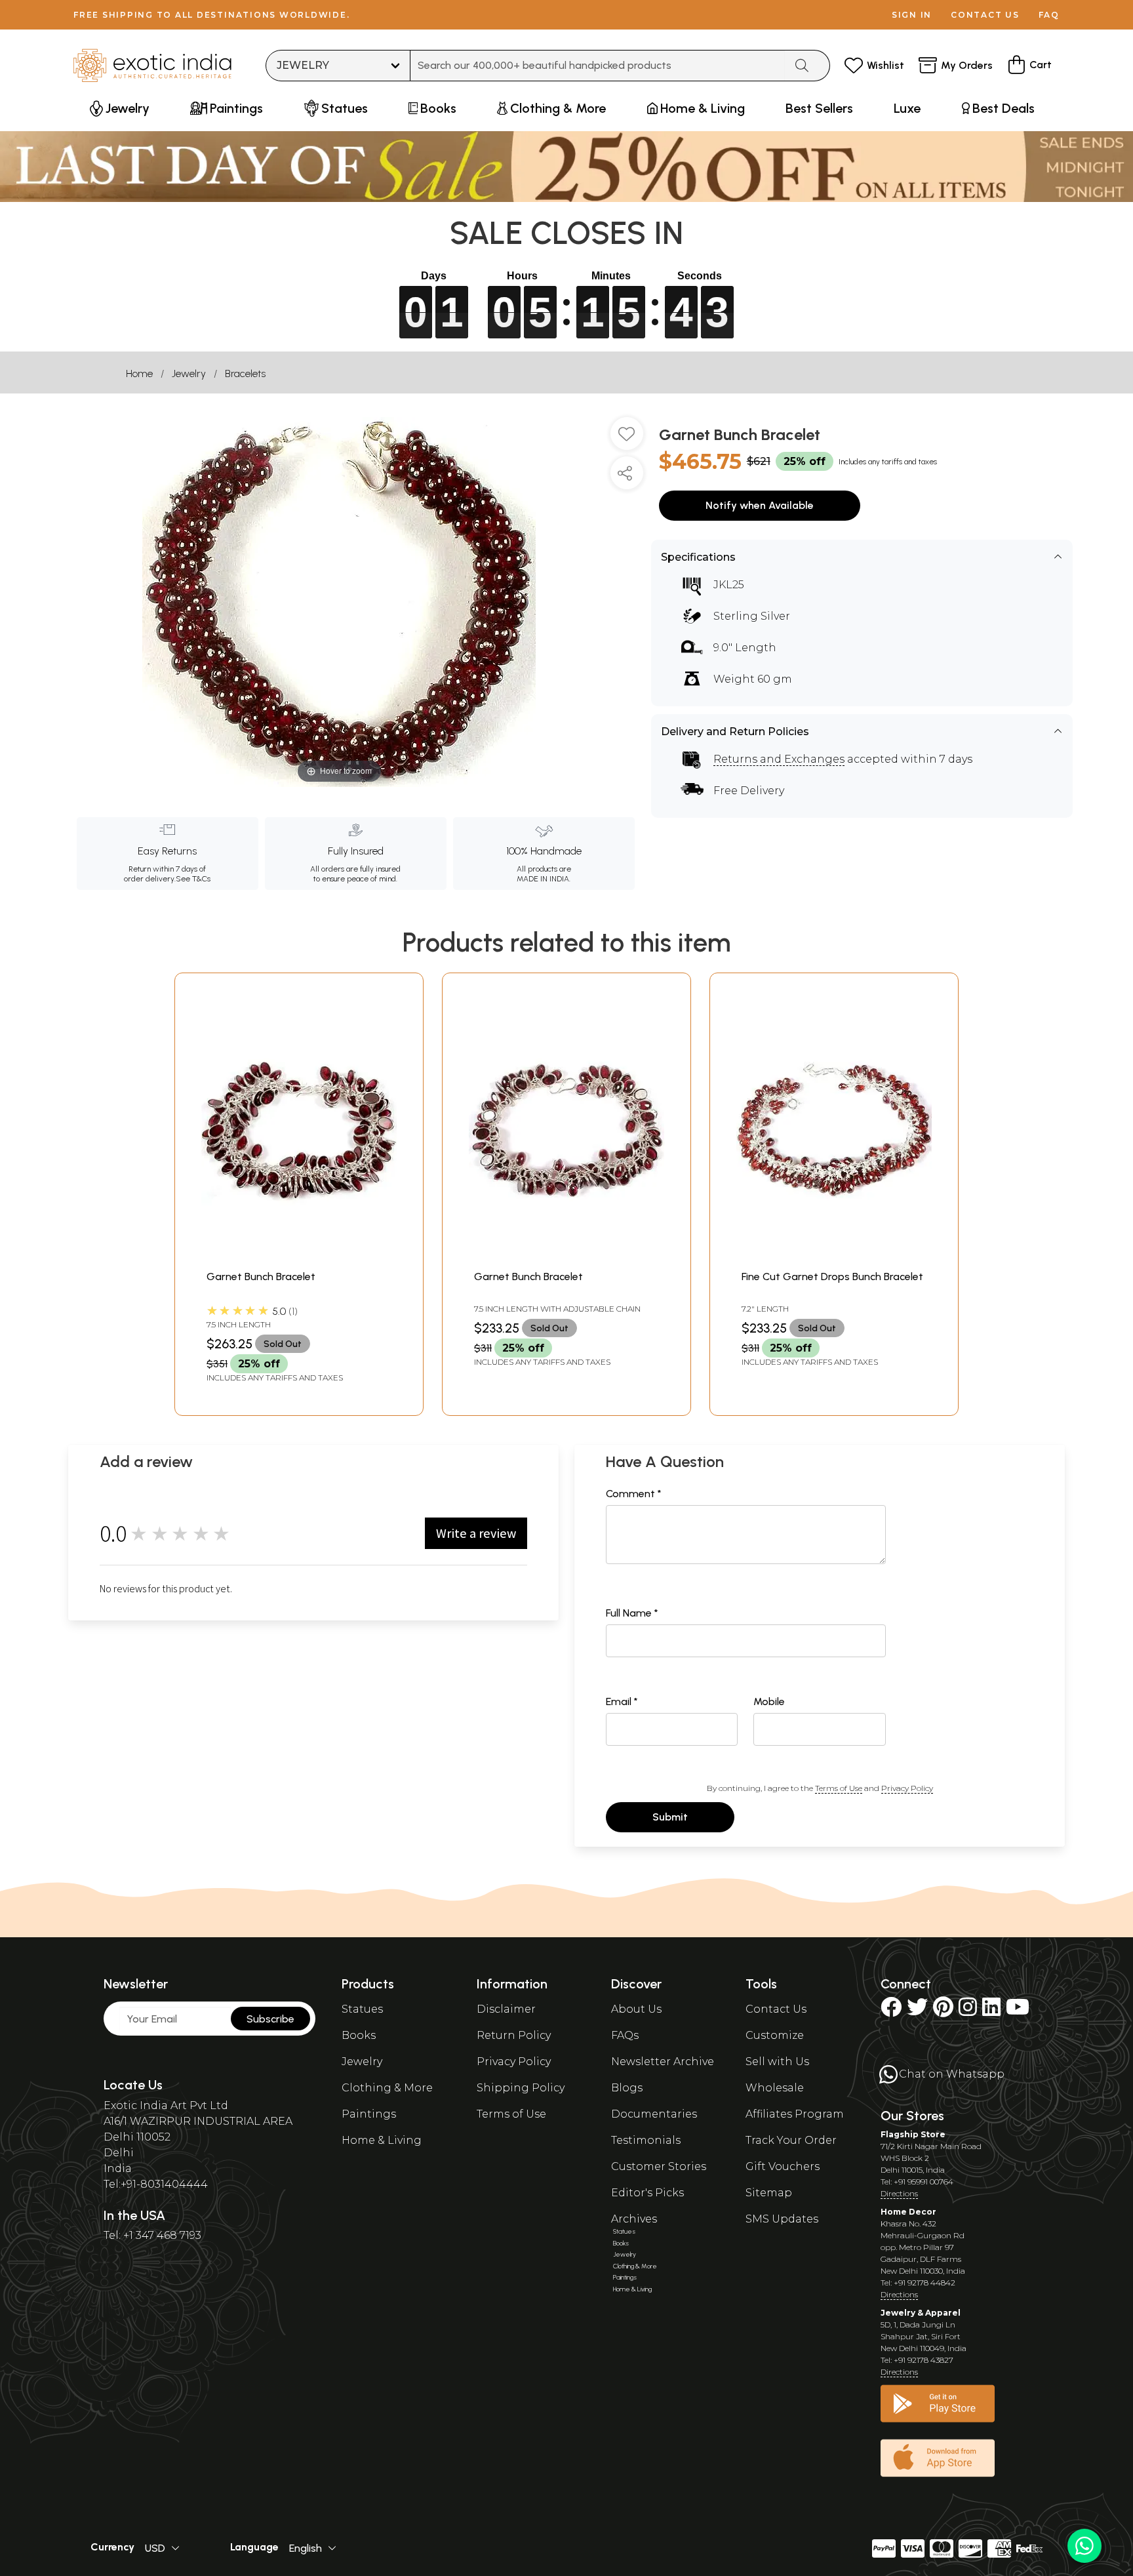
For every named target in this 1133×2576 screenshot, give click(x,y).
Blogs (627, 2088)
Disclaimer (506, 2009)
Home (139, 373)
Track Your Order (791, 2140)
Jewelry (189, 373)
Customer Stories (659, 2166)
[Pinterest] (943, 2011)
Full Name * (632, 1613)
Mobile (769, 1701)
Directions (899, 2193)
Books (359, 2035)
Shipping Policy (521, 2088)
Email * (622, 1701)
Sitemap (769, 2193)
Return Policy (514, 2035)
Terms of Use (839, 1788)
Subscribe (270, 2019)
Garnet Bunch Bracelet (261, 1277)
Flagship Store (913, 2134)
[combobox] (598, 66)
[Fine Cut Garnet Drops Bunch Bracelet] (834, 1256)
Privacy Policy (907, 1788)
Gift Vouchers (783, 2166)
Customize (775, 2035)
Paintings (369, 2114)
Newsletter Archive (663, 2062)
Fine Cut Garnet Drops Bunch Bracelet (832, 1277)
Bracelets (245, 373)
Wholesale (775, 2088)
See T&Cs (193, 879)
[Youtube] (1018, 2011)
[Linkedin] (991, 2011)
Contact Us (776, 2009)
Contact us (985, 15)
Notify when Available (760, 505)
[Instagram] (968, 2011)
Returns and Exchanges (779, 759)
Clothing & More (387, 2088)
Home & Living (382, 2140)
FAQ (1049, 15)
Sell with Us (777, 2062)
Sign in (912, 15)
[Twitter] (917, 2011)
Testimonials (646, 2140)
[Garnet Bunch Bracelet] (299, 1256)
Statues (362, 2009)
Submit (670, 1817)
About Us (636, 2009)
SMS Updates (782, 2219)
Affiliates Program (795, 2114)
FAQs (625, 2035)
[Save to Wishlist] (627, 439)
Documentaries (654, 2114)
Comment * (634, 1494)
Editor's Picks (647, 2193)
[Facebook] (891, 2011)
